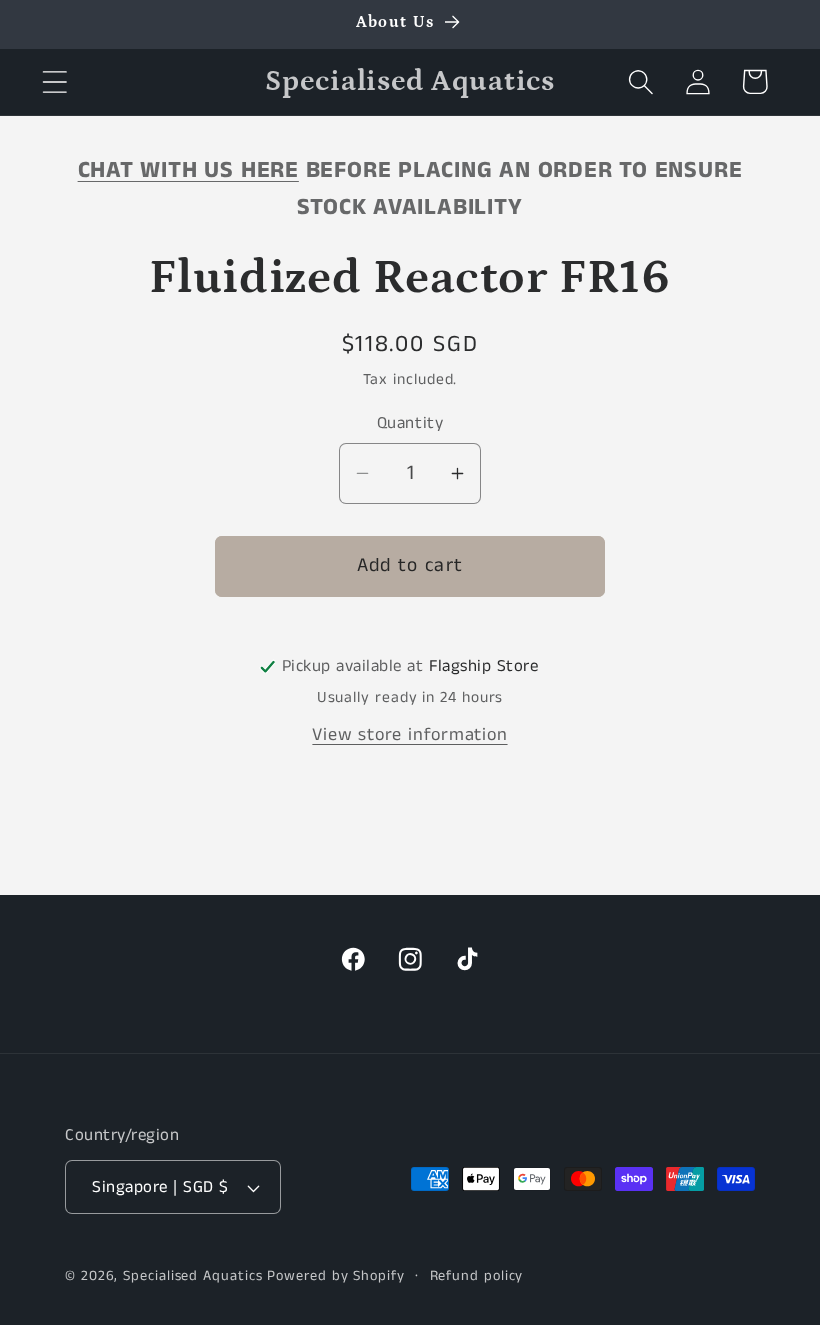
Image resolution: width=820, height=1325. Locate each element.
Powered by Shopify (335, 1276)
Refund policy (477, 1276)
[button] (54, 81)
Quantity (410, 423)
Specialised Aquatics (192, 1276)
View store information (409, 735)
